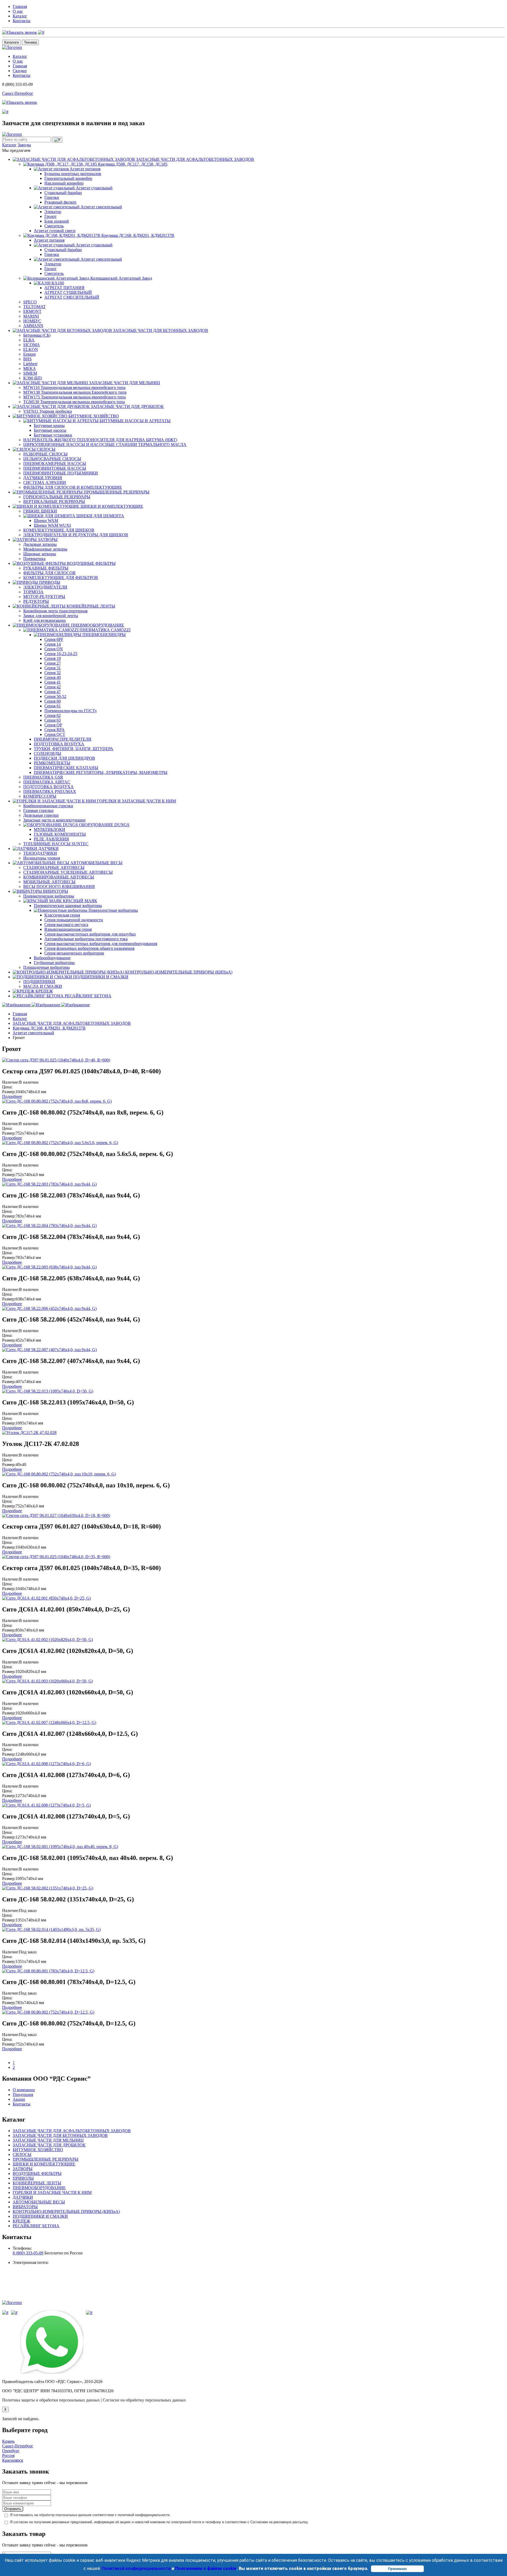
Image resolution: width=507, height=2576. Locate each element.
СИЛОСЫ (22, 2154)
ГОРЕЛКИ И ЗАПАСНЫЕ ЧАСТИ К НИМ (52, 2192)
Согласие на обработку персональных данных (144, 2400)
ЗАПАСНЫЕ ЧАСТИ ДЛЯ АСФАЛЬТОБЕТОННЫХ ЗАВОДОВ (72, 1023)
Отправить (13, 2509)
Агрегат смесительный (33, 1033)
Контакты (22, 21)
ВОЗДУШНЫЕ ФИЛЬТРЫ (37, 2173)
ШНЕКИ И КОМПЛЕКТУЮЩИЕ (44, 2164)
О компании (24, 2090)
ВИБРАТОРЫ (25, 2207)
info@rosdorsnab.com (31, 2267)
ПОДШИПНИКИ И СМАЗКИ (40, 2216)
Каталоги (11, 42)
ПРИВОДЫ (23, 2178)
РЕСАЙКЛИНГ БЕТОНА (36, 2226)
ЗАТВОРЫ (23, 2169)
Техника (30, 42)
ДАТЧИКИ (23, 2197)
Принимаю (397, 2569)
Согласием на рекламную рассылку (279, 2522)
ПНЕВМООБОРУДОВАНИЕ (39, 2188)
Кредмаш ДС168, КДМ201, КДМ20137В (49, 1028)
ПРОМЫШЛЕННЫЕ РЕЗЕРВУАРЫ (46, 2159)
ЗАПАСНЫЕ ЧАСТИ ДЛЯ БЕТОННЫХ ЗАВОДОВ (60, 2135)
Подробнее (12, 1096)
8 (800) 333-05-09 (28, 2253)
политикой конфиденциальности (144, 2515)
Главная (20, 6)
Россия (8, 2455)
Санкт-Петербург (18, 93)
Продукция (23, 2095)
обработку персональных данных (64, 2515)
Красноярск (13, 2460)
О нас (18, 11)
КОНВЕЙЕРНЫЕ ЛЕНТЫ (37, 2183)
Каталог (20, 16)
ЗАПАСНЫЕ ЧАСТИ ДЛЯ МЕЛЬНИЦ (48, 2140)
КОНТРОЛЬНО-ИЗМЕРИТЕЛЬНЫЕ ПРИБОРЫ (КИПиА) (66, 2211)
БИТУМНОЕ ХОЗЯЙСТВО (38, 2150)
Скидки (20, 71)
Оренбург (11, 2451)
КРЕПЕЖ (21, 2221)
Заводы (24, 145)
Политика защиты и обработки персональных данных (51, 2400)
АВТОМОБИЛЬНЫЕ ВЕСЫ (39, 2202)
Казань (8, 2441)
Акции (19, 2099)
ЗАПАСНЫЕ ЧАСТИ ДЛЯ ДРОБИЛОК (49, 2145)
